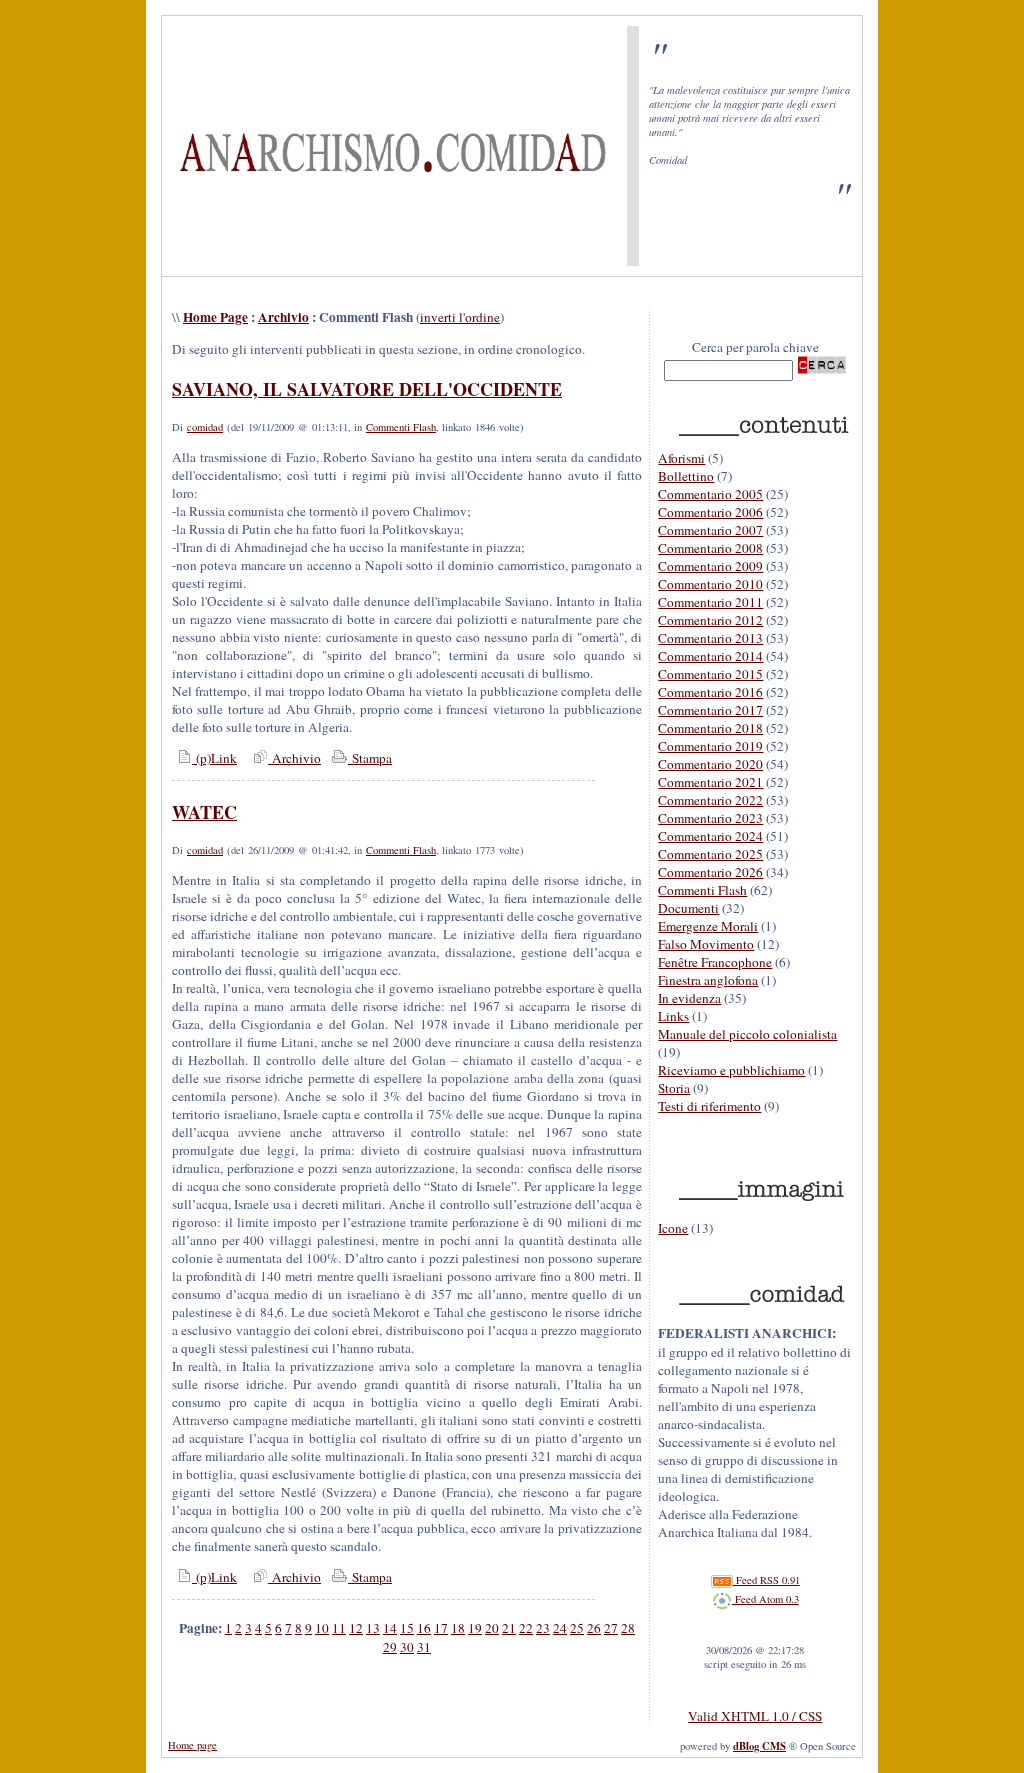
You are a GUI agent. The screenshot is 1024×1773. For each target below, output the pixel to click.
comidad (205, 427)
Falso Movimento (706, 944)
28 (628, 1628)
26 (594, 1628)
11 (339, 1628)
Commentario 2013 (710, 638)
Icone (673, 1228)
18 (458, 1628)
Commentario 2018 (710, 728)
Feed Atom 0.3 (765, 1599)
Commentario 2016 (710, 692)
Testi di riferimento (709, 1106)
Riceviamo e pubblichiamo (731, 1070)
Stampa (370, 758)
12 (356, 1628)
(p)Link (214, 758)
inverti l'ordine (460, 317)
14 (390, 1628)
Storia (674, 1088)
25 (577, 1628)
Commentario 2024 (710, 836)
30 (407, 1647)
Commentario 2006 (710, 512)
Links (673, 1016)
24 (560, 1628)
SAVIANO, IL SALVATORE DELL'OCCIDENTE (367, 389)
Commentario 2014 (710, 656)
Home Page (215, 317)
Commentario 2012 (710, 620)
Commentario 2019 (710, 746)
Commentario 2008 (710, 548)
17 (441, 1628)
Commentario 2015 (710, 674)
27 (611, 1628)
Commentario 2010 (710, 584)
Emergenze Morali (708, 926)
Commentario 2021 (710, 782)
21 (509, 1628)
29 (390, 1647)
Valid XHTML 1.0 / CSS (755, 1716)
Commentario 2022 (710, 800)
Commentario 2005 (710, 494)
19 (475, 1628)
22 (526, 1628)
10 (322, 1628)
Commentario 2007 (710, 530)
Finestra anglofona (708, 980)
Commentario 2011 (710, 602)
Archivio (283, 317)
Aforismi (681, 458)
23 (543, 1628)
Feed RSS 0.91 (766, 1580)
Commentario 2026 (710, 872)
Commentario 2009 (710, 566)
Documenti (688, 908)
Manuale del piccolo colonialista (747, 1034)
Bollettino (686, 476)
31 (424, 1647)
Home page (192, 1745)
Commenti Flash (401, 427)
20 (492, 1628)
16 (424, 1628)
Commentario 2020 (710, 764)
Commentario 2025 (710, 854)
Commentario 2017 (710, 710)
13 (373, 1628)
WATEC (204, 812)
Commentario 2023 (710, 818)
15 (407, 1628)
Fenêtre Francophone (715, 962)
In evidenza (689, 998)
